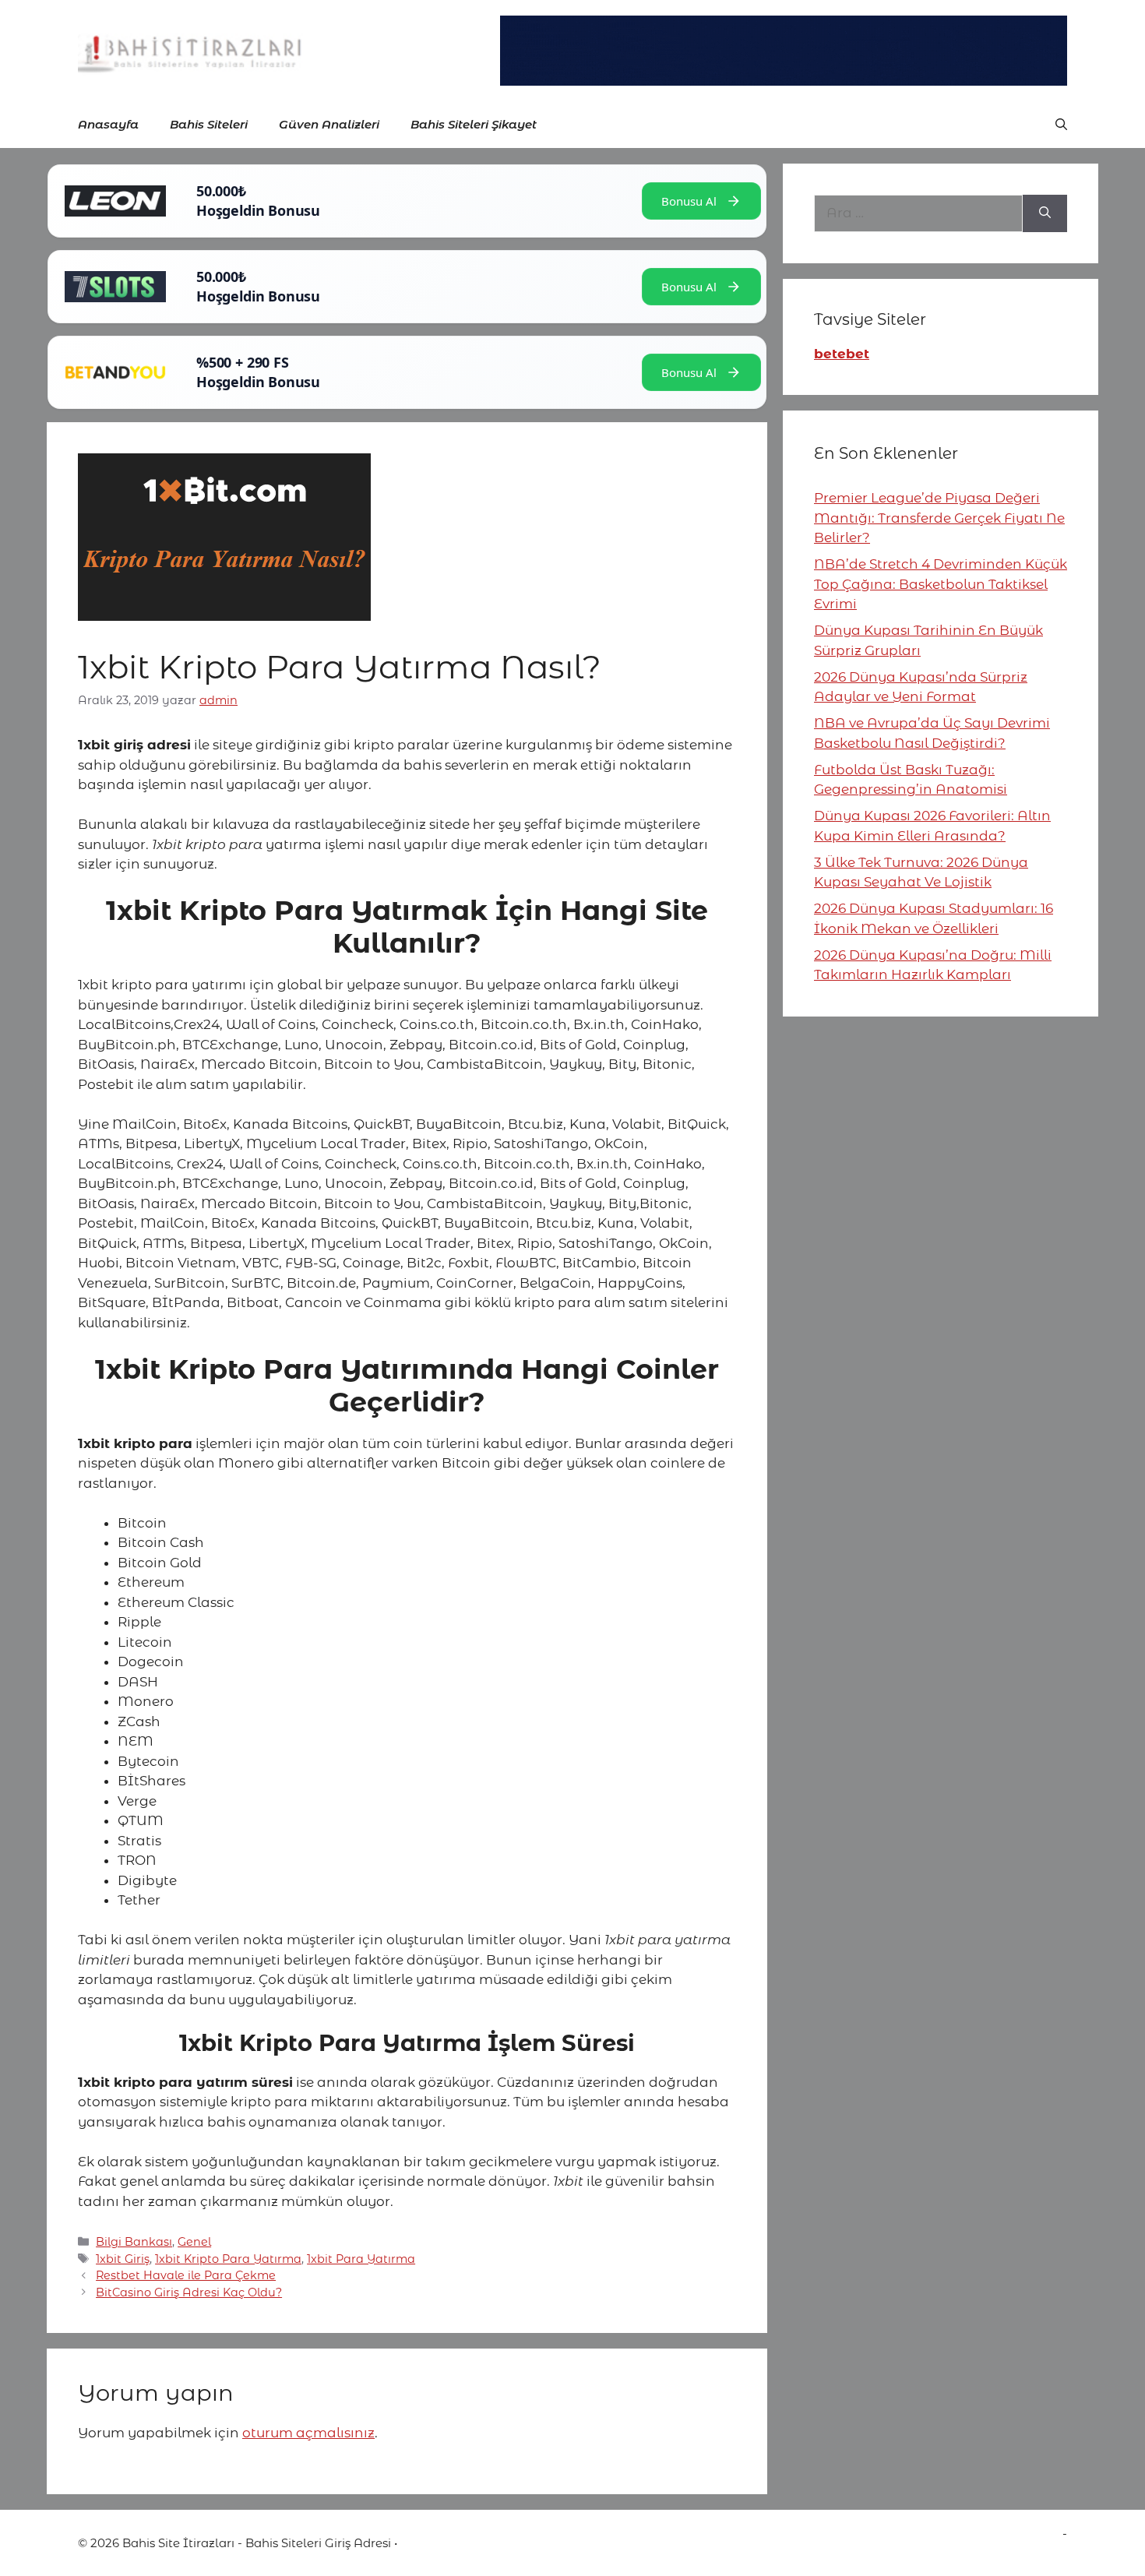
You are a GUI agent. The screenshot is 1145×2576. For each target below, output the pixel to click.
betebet (842, 354)
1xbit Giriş (123, 2259)
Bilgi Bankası (134, 2242)
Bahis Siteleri (209, 124)
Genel (194, 2242)
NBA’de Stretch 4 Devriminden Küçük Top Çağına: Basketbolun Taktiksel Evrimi (941, 584)
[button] (1061, 125)
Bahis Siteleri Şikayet (474, 124)
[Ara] (1045, 213)
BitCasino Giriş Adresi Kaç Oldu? (189, 2292)
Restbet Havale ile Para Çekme (186, 2275)
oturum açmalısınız (308, 2433)
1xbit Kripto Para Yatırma (228, 2259)
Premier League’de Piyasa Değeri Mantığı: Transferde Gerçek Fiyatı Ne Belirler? (939, 518)
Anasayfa (108, 124)
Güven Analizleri (329, 124)
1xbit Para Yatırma (361, 2259)
